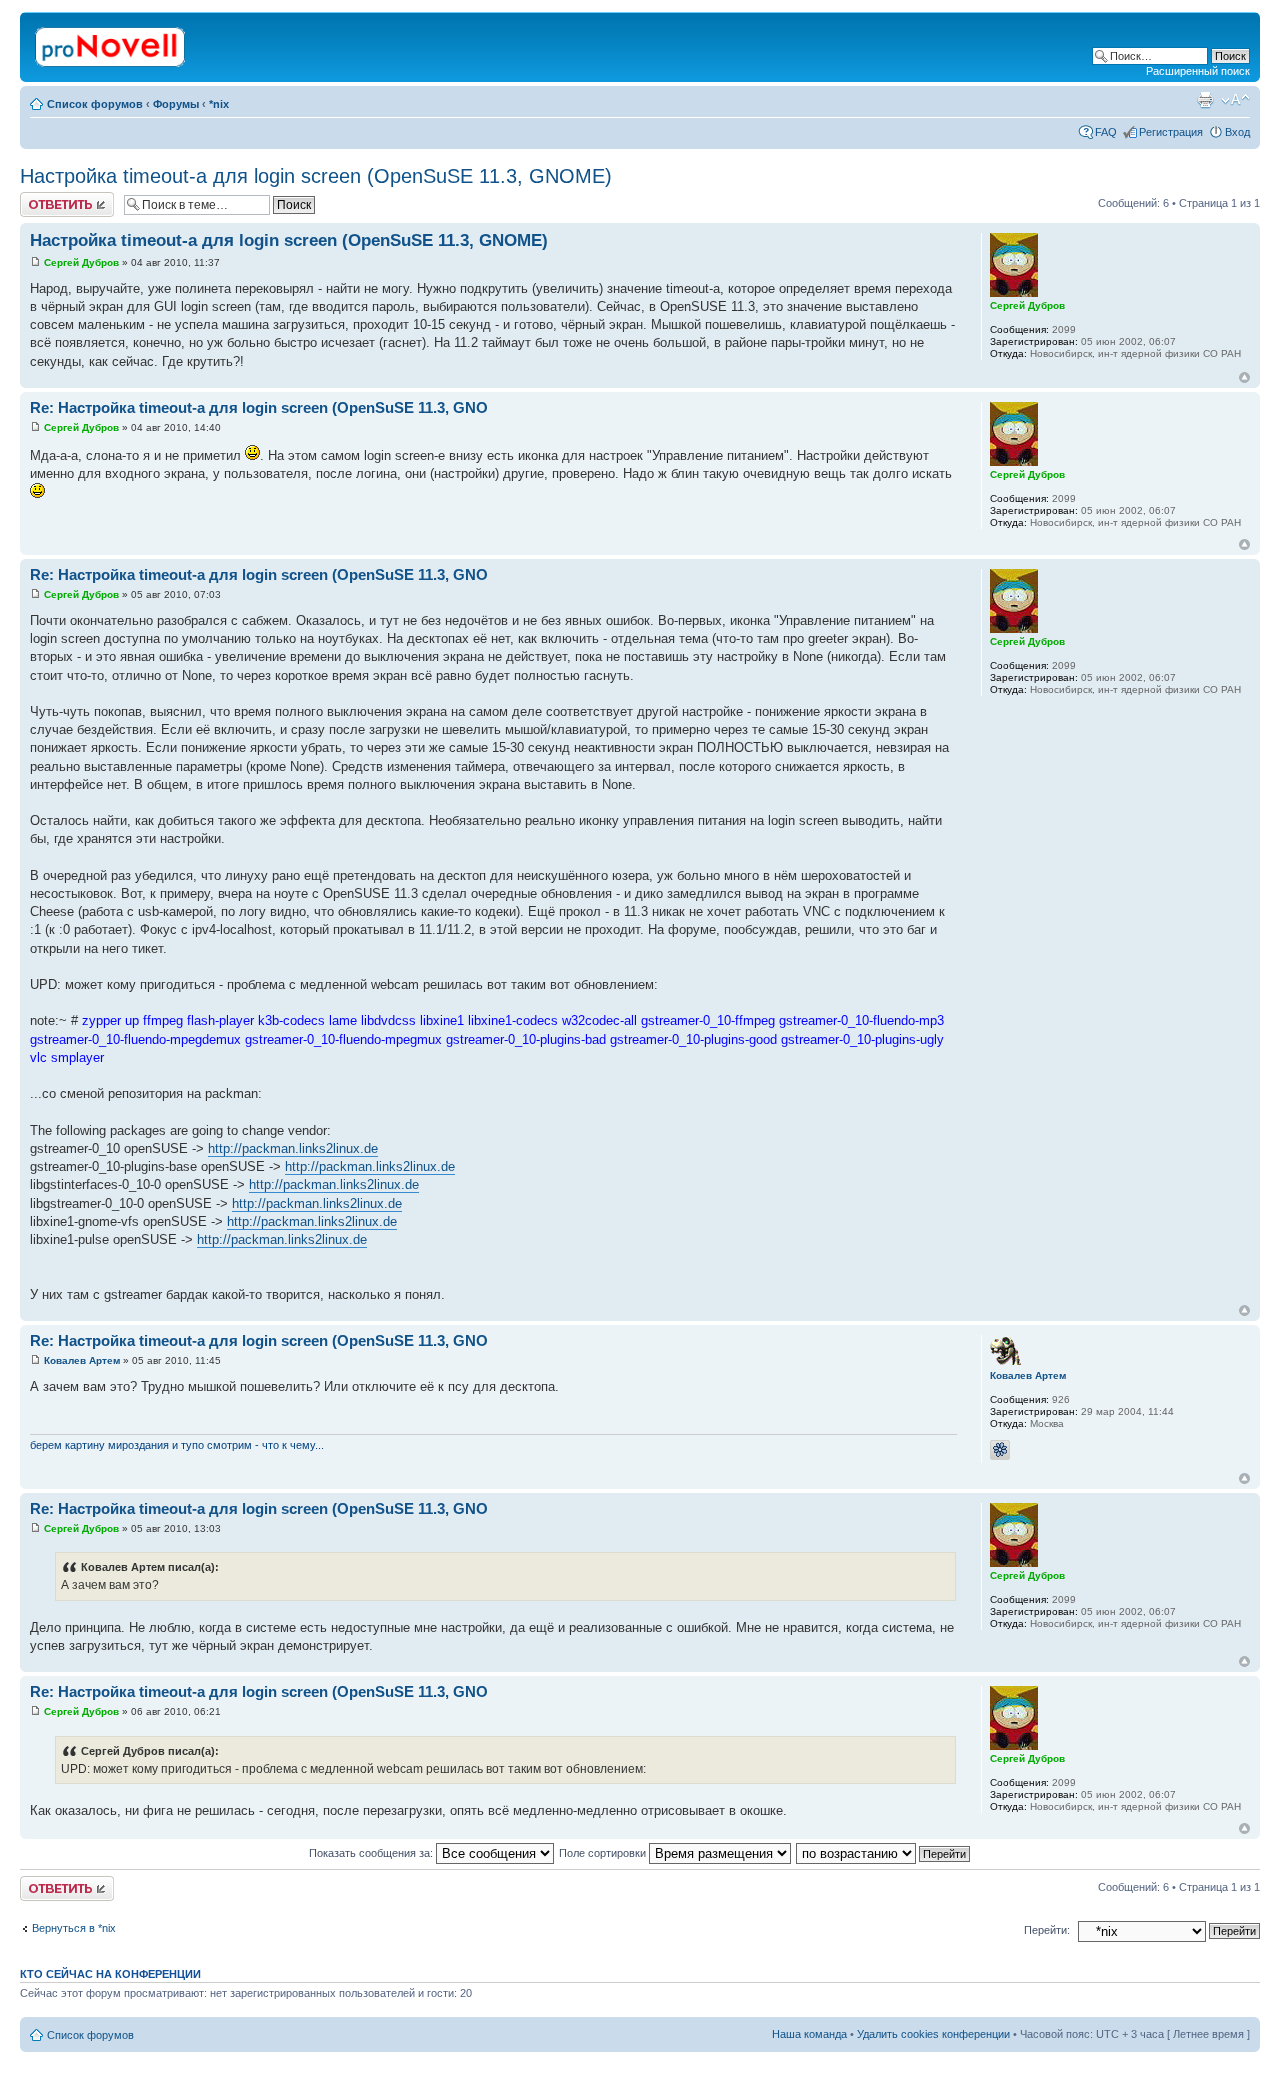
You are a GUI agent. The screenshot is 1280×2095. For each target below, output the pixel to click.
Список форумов (95, 104)
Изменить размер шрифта (1235, 100)
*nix (219, 104)
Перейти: (1047, 1930)
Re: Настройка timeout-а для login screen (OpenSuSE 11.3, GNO (259, 407)
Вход (1237, 132)
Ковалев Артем (82, 1360)
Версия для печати (1205, 100)
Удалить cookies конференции (933, 2034)
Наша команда (809, 2034)
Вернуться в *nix (74, 1928)
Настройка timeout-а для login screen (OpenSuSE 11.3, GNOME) (316, 176)
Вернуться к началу (1244, 377)
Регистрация (1171, 132)
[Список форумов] (111, 43)
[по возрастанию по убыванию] (884, 1853)
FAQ (1106, 132)
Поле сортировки (604, 1853)
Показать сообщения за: (372, 1853)
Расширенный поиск (1198, 71)
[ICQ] (1000, 1450)
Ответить (44, 198)
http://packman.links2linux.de (293, 1148)
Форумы (176, 104)
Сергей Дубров (81, 262)
